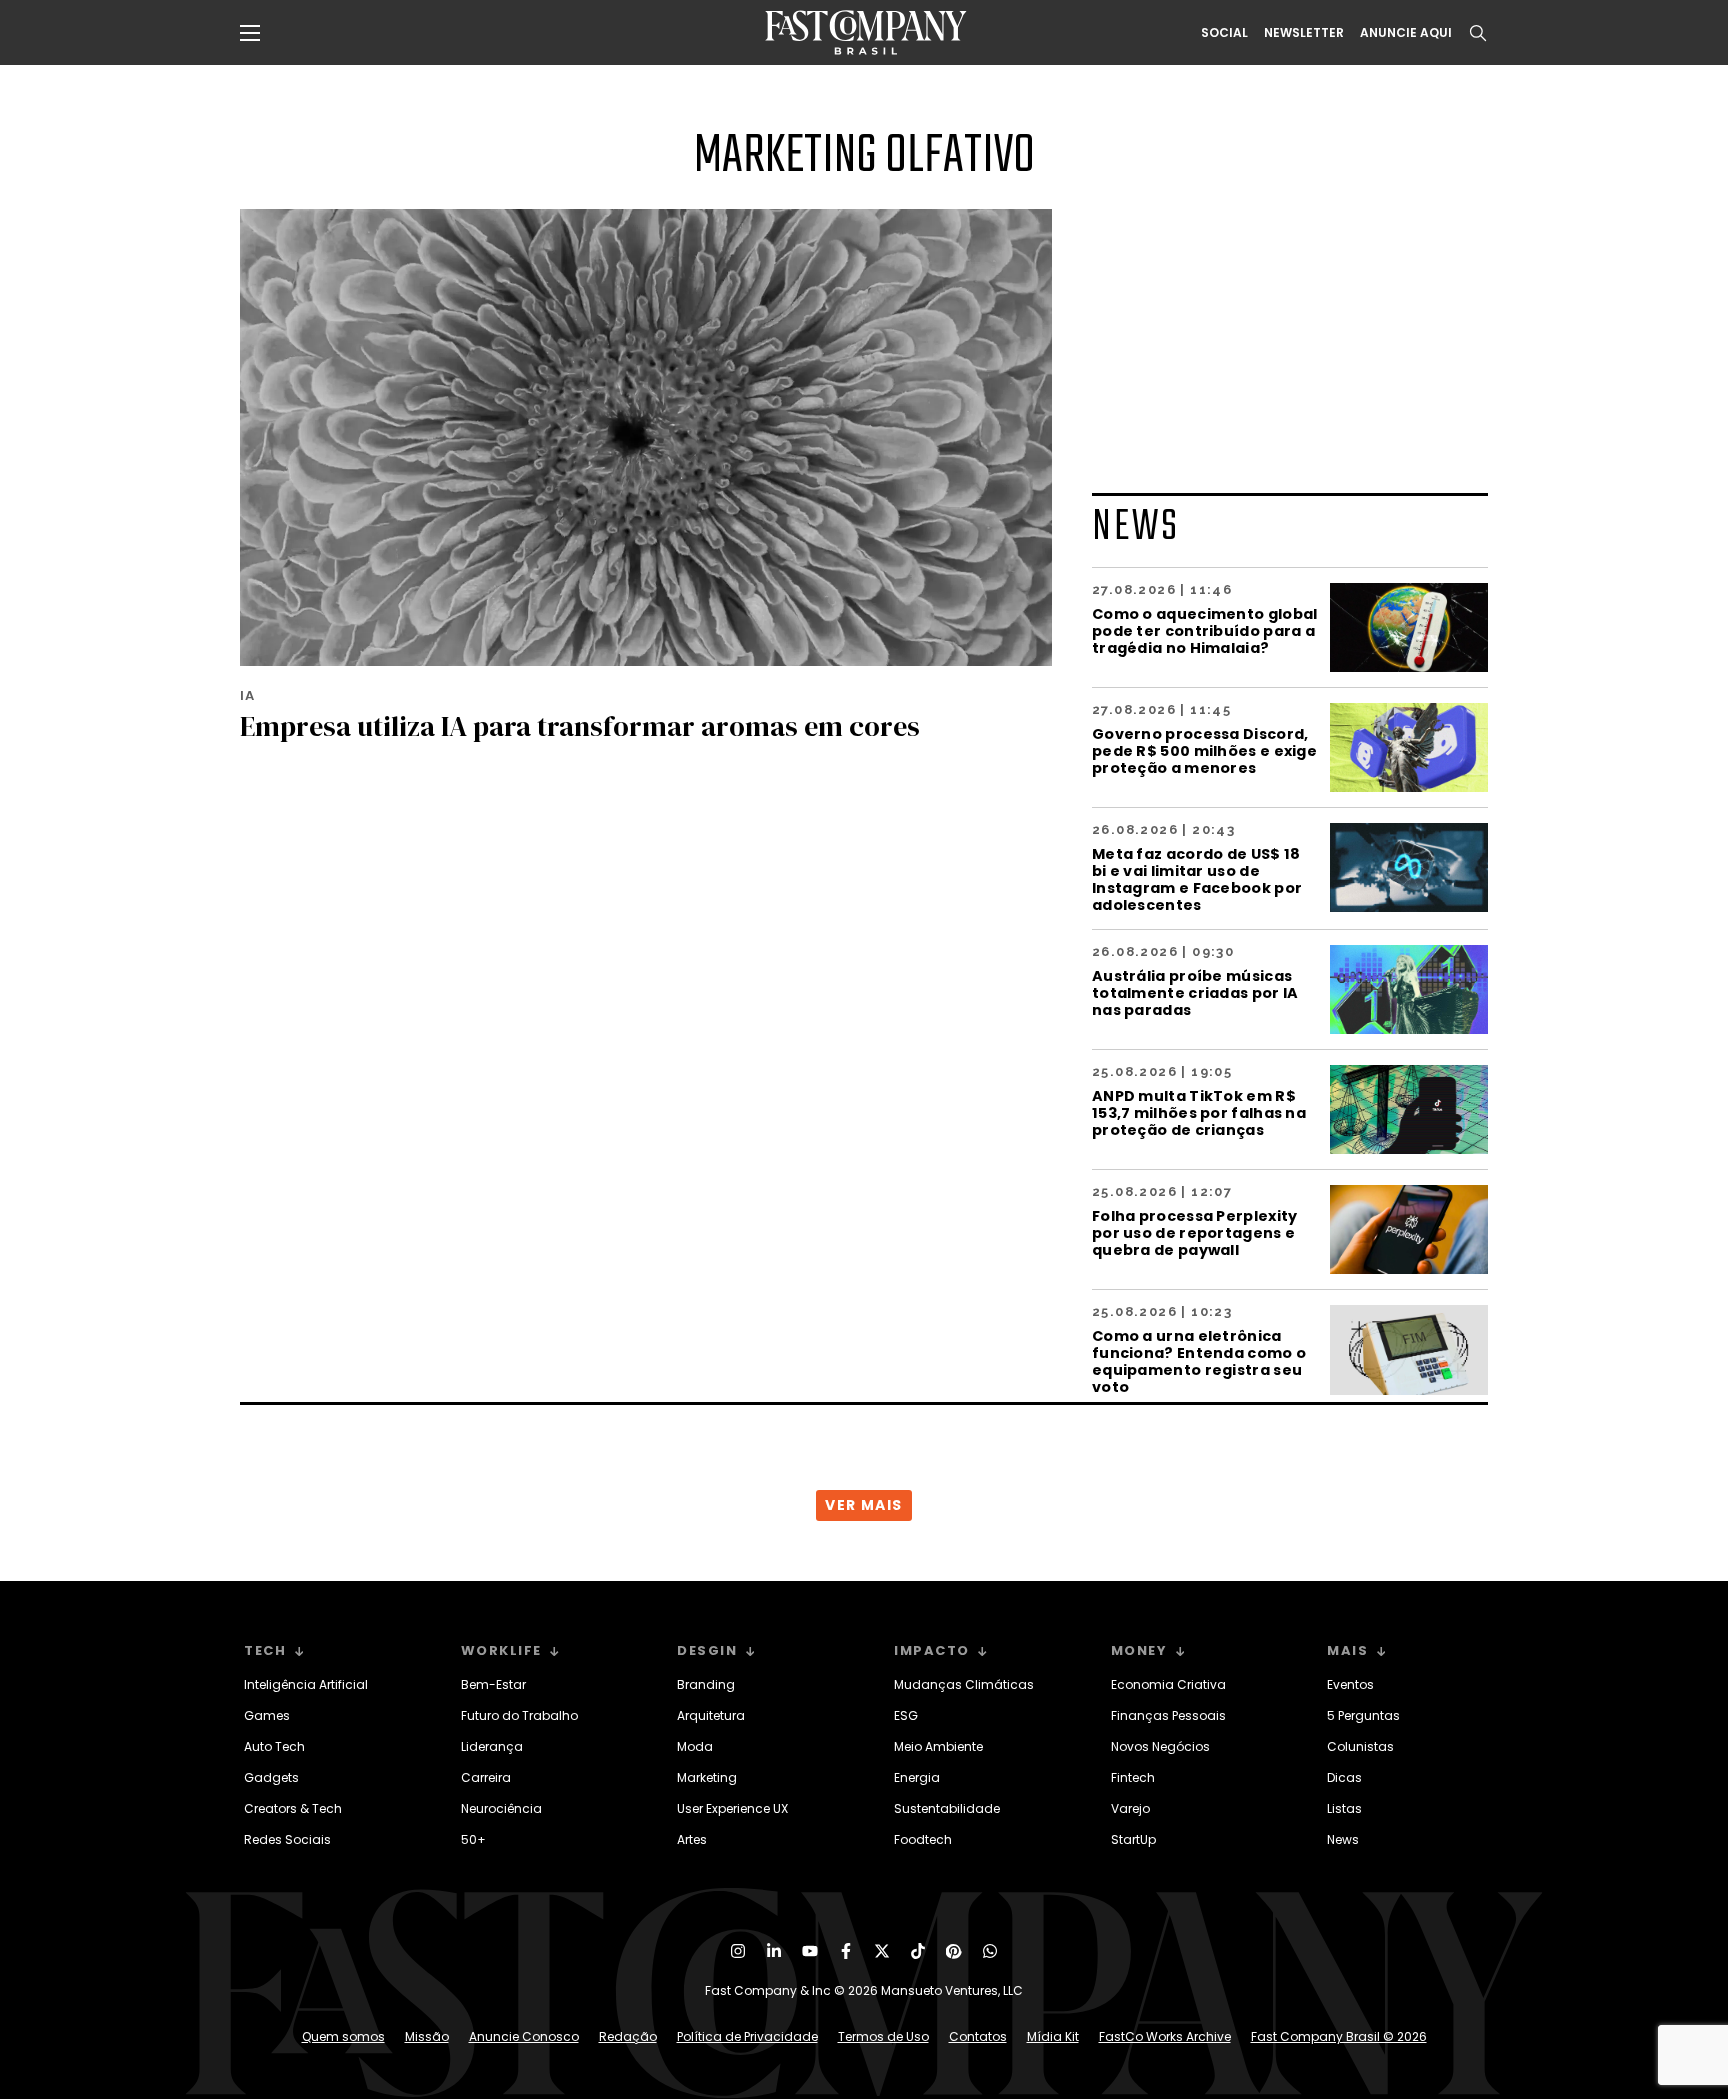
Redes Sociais (287, 1839)
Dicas (1344, 1777)
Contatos (978, 2036)
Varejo (1130, 1808)
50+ (473, 1839)
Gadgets (271, 1777)
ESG (906, 1715)
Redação (628, 2036)
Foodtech (923, 1839)
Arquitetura (711, 1715)
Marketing (707, 1777)
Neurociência (501, 1808)
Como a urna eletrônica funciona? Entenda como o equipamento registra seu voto (1199, 1361)
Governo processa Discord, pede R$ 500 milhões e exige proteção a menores (1204, 750)
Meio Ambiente (938, 1746)
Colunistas (1360, 1746)
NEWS (1136, 527)
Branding (706, 1684)
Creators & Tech (293, 1808)
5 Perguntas (1363, 1715)
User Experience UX (732, 1808)
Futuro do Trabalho (519, 1715)
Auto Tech (274, 1746)
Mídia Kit (1053, 2036)
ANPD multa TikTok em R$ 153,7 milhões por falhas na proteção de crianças (1199, 1112)
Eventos (1350, 1684)
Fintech (1133, 1777)
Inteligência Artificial (306, 1684)
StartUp (1133, 1839)
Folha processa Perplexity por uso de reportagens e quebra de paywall (1195, 1232)
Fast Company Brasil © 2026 (1339, 2036)
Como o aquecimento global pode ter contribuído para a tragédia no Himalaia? (1205, 630)
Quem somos (343, 2036)
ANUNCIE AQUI (1406, 33)
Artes (692, 1839)
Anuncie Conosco (524, 2036)
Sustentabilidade (947, 1808)
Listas (1344, 1808)
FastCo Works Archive (1165, 2036)
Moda (695, 1746)
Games (267, 1715)
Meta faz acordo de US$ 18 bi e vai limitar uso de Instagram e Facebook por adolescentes (1197, 879)
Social (1224, 33)
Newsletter (1304, 33)
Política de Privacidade (747, 2036)
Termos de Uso (883, 2036)
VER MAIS (863, 1505)
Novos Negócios (1160, 1746)
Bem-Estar (493, 1684)
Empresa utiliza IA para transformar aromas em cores (580, 726)
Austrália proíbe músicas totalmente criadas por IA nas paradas (1195, 992)
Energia (917, 1777)
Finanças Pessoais (1168, 1715)
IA (247, 695)
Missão (427, 2036)
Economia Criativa (1168, 1684)
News (1343, 1839)
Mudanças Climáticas (964, 1684)
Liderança (492, 1746)
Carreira (486, 1777)
